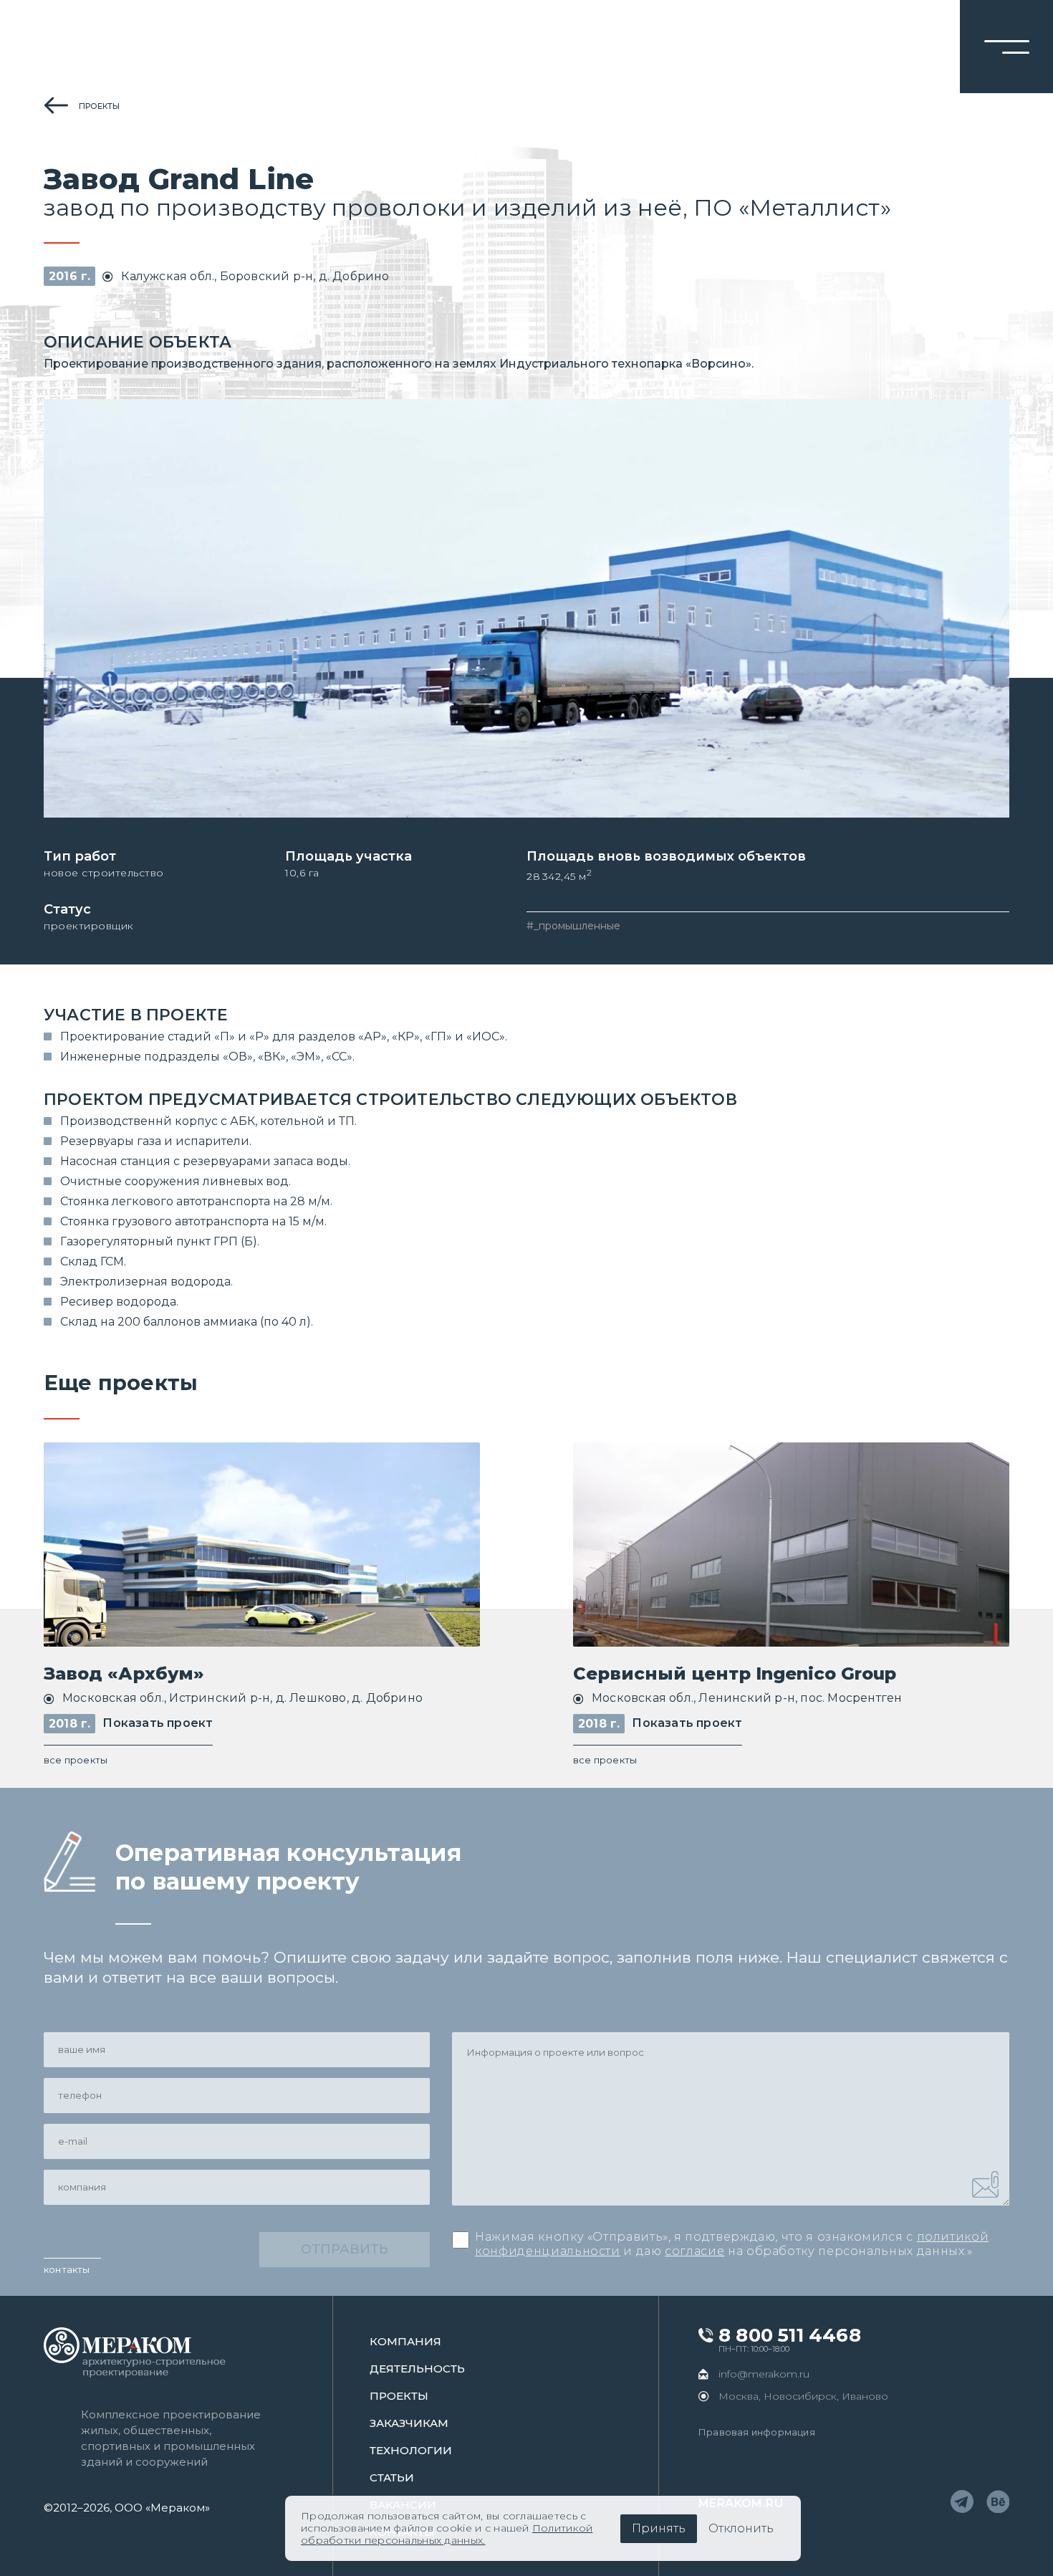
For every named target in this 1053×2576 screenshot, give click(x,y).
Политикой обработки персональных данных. (447, 2534)
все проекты (76, 1760)
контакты (67, 2269)
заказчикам (409, 2423)
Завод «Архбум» (124, 1674)
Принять (659, 2528)
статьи (392, 2477)
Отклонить (741, 2528)
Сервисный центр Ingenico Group (735, 1674)
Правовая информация (757, 2432)
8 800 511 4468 (790, 2336)
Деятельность (417, 2369)
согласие (694, 2251)
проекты (99, 106)
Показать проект (158, 1723)
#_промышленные (573, 926)
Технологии (411, 2450)
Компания (405, 2341)
